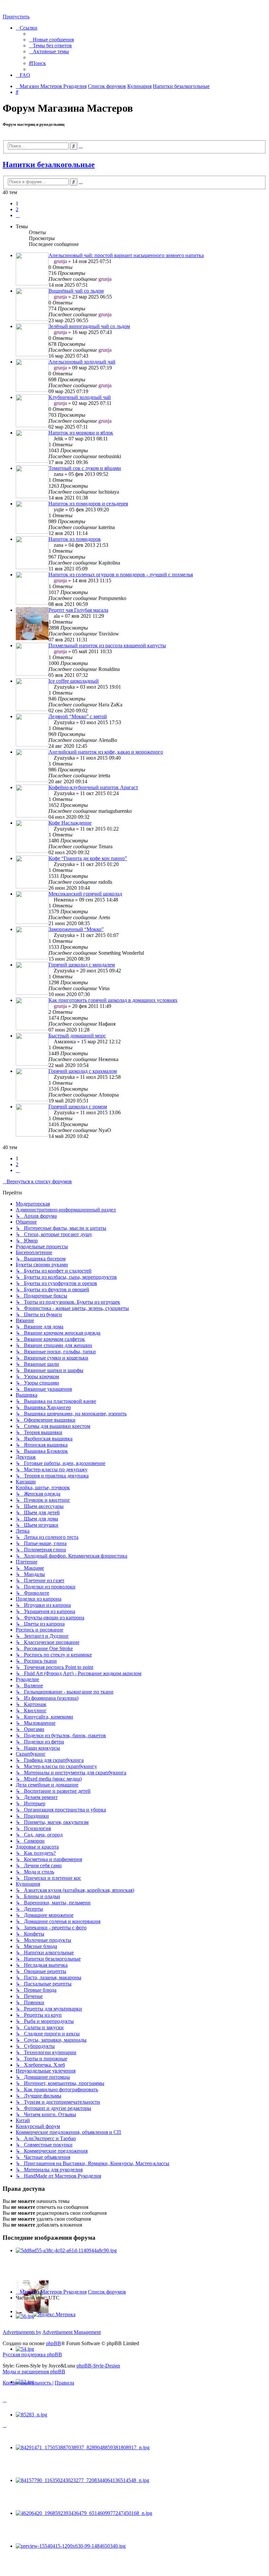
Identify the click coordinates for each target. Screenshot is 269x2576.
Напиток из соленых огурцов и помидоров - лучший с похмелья (121, 575)
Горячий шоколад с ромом (78, 1107)
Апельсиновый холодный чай (82, 362)
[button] (18, 215)
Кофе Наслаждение (70, 823)
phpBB (53, 2343)
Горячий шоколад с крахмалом (83, 1071)
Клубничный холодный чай (80, 397)
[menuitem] (51, 40)
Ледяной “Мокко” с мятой (78, 716)
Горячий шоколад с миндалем (82, 965)
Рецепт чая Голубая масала (78, 610)
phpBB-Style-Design (98, 2366)
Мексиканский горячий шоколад (85, 894)
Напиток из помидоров (75, 539)
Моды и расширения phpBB (34, 2372)
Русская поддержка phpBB (32, 2354)
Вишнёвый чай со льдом (76, 291)
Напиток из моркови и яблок (81, 433)
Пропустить (16, 17)
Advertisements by (22, 2332)
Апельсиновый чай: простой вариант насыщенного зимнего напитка (126, 255)
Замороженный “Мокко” (76, 929)
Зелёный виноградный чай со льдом (89, 326)
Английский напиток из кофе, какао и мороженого (106, 752)
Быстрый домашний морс (77, 1036)
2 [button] (17, 209)
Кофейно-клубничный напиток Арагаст (93, 787)
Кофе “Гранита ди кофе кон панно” (88, 858)
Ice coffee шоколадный (74, 681)
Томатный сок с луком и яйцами (85, 468)
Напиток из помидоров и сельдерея (88, 504)
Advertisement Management (72, 2332)
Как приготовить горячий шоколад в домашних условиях (113, 1000)
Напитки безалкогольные (49, 165)
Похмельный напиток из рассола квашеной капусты (107, 645)
